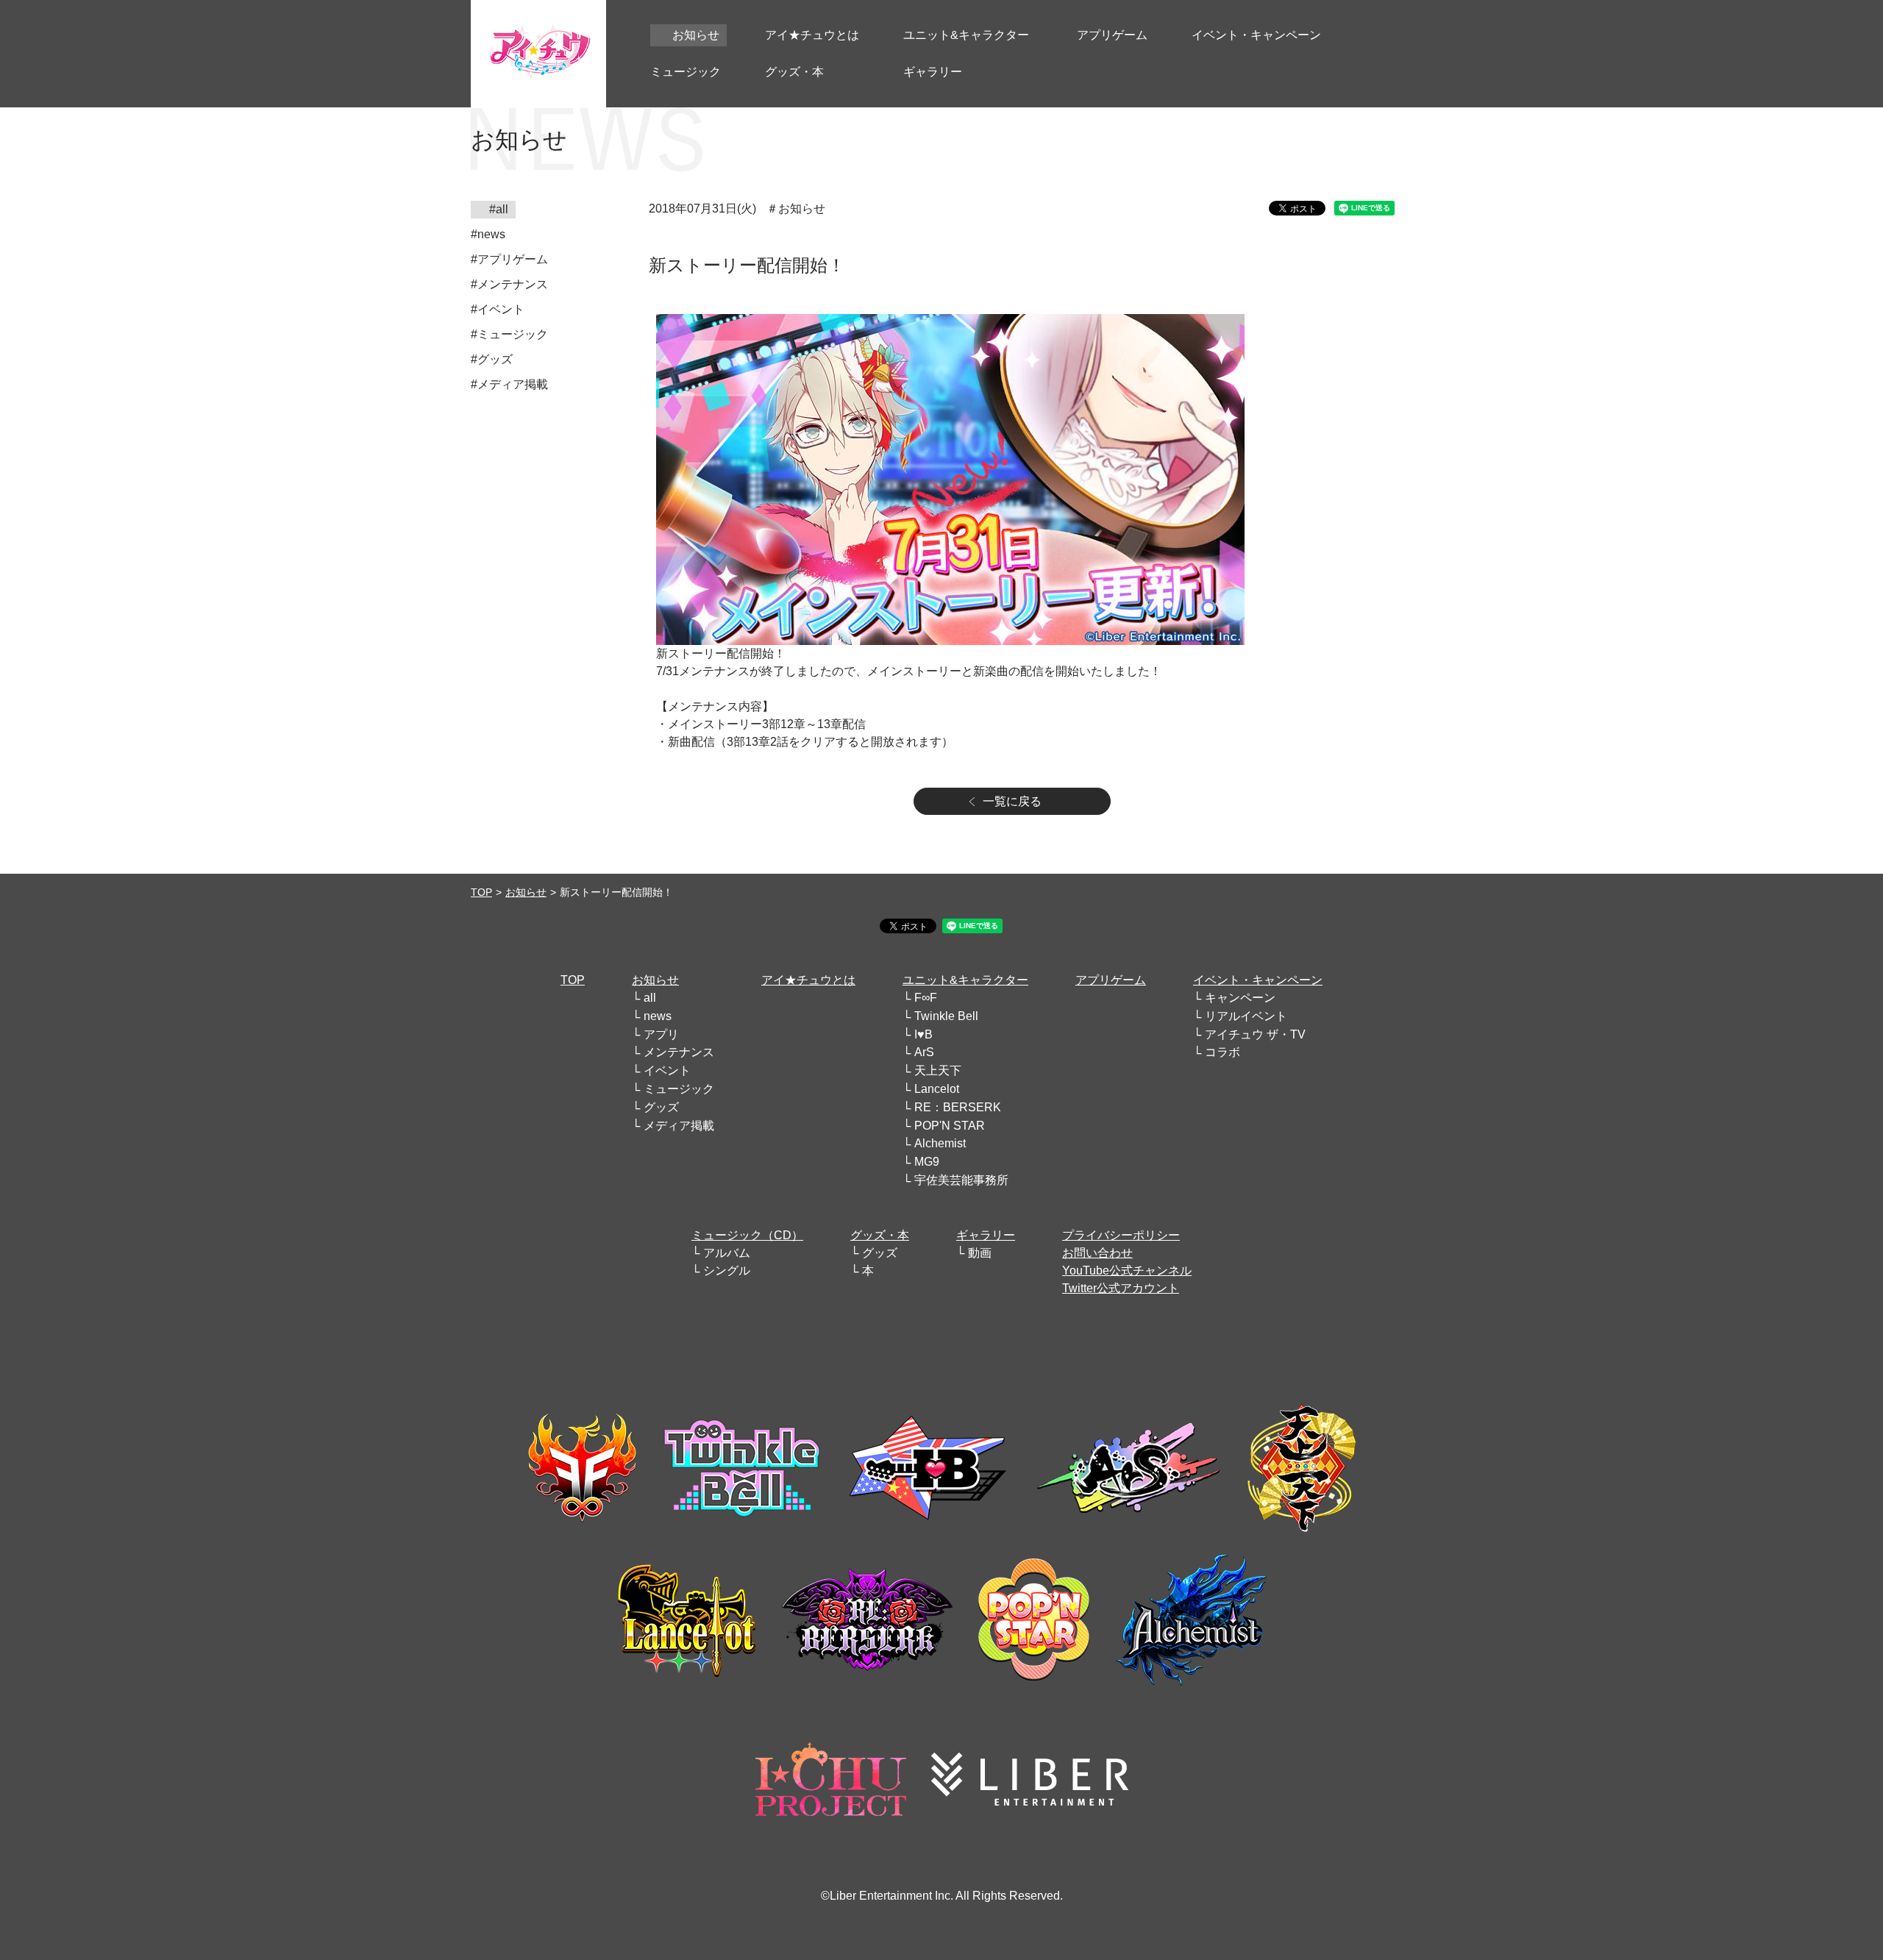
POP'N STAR (950, 1126)
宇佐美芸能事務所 (961, 1180)
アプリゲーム (1111, 980)
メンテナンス (679, 1052)
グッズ (661, 1107)
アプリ (661, 1034)
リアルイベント (1246, 1016)
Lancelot (937, 1089)
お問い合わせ (1097, 1253)
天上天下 (938, 1070)
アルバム (727, 1253)
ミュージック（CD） (747, 1235)
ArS (924, 1052)
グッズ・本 (880, 1235)
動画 (980, 1253)
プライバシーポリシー (1121, 1235)
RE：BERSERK (958, 1107)
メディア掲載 (679, 1126)
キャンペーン (1240, 998)
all (650, 998)
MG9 (927, 1162)
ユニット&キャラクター (965, 980)
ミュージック (679, 1089)
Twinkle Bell (946, 1016)
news (658, 1016)
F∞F (926, 998)
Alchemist (940, 1143)
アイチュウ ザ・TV (1255, 1034)
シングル (727, 1271)
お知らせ (526, 892)
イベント (667, 1070)
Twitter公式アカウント (1121, 1288)
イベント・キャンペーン (1258, 980)
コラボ (1222, 1052)
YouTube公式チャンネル (1127, 1271)
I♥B (923, 1034)
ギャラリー (986, 1235)
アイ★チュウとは (808, 980)
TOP (481, 892)
